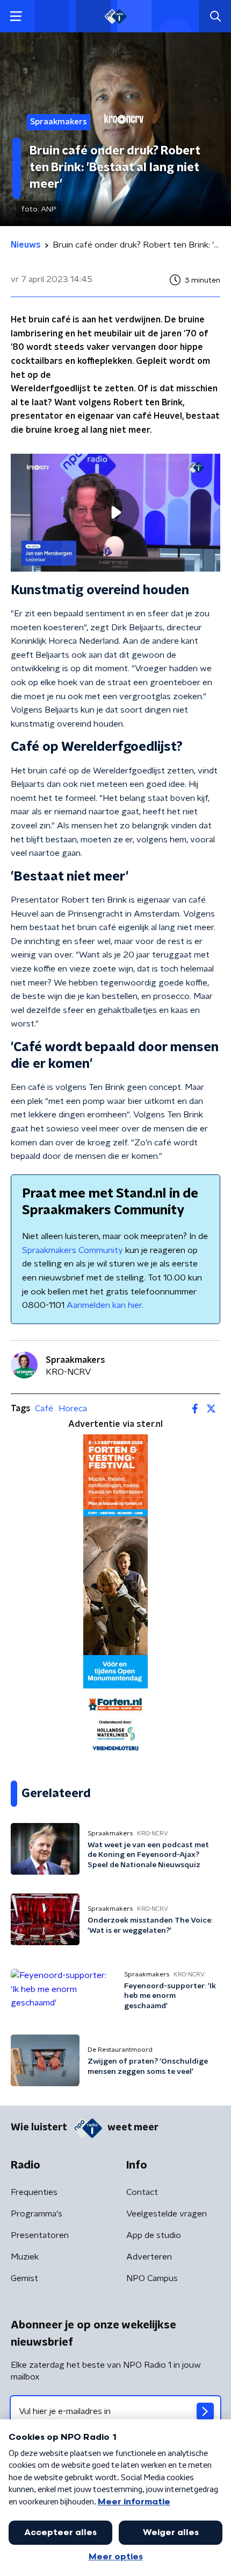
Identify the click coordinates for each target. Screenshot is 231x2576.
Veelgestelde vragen (167, 2214)
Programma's (37, 2214)
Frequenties (34, 2192)
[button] (16, 16)
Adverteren (149, 2257)
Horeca (73, 1409)
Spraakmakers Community (73, 1250)
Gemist (24, 2278)
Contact (142, 2192)
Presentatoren (40, 2235)
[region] (115, 513)
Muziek (25, 2257)
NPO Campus (152, 2278)
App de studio (154, 2235)
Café (44, 1409)
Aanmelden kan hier (104, 1305)
